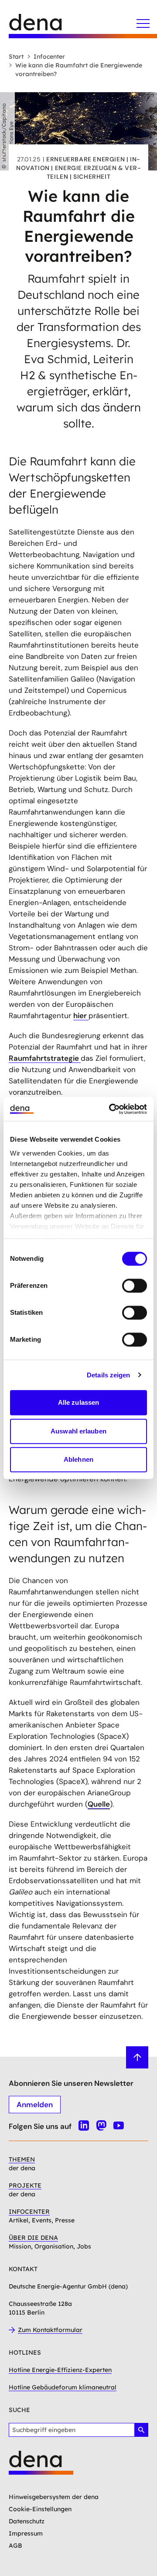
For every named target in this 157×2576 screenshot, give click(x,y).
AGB (15, 2546)
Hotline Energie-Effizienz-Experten (60, 2370)
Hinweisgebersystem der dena (54, 2497)
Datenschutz (27, 2521)
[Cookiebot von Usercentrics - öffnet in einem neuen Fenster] (111, 1109)
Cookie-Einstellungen (40, 2509)
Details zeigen (108, 1375)
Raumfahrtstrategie (44, 1058)
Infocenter (49, 57)
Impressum (26, 2533)
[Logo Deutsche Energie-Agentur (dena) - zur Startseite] (44, 26)
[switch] (135, 1286)
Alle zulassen (78, 1402)
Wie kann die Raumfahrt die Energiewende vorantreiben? (79, 70)
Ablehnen (78, 1459)
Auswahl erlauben (78, 1431)
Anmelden (35, 2105)
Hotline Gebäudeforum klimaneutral (63, 2387)
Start (16, 57)
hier (80, 1016)
